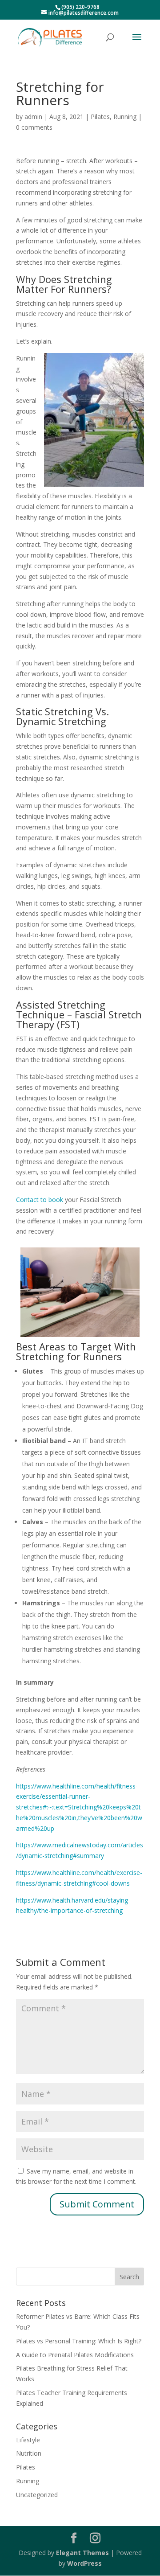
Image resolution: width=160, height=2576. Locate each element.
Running (125, 117)
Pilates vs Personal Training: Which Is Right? (79, 2341)
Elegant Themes (82, 2553)
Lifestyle (28, 2440)
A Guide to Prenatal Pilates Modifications (75, 2355)
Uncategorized (37, 2495)
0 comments (34, 127)
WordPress (84, 2563)
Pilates (100, 117)
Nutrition (29, 2453)
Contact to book (40, 1200)
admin (33, 117)
